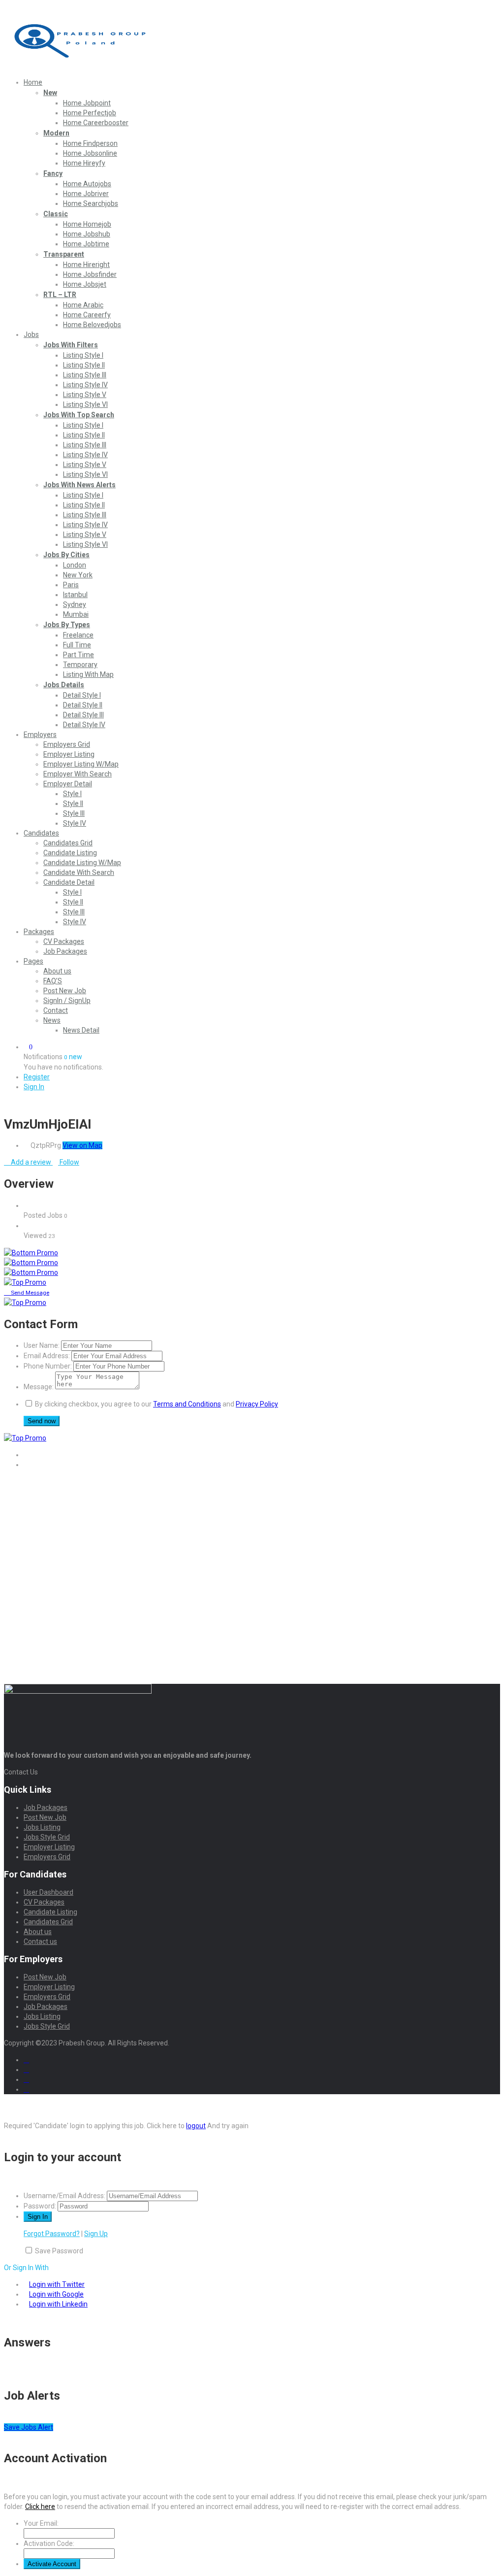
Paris (71, 585)
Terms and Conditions (187, 1404)
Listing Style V (85, 395)
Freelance (78, 635)
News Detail (81, 1030)
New (50, 93)
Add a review (31, 1162)
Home (33, 82)
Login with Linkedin (58, 2304)
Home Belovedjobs (92, 325)
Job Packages (65, 951)
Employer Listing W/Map (81, 764)
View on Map (82, 1145)
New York (78, 575)
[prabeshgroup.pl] (78, 66)
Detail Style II (83, 705)
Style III (74, 813)
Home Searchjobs (91, 203)
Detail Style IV (84, 725)
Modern (56, 133)
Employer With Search (78, 774)
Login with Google (56, 2294)
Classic (56, 214)
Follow (69, 1162)
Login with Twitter (57, 2284)
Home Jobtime (86, 244)
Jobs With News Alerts (79, 485)
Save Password (59, 2251)
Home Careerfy (87, 315)
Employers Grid (67, 744)
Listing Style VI (85, 404)
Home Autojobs (87, 184)
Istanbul (75, 595)
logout (196, 2126)
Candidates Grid (68, 843)
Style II (73, 803)
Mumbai (76, 614)
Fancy (53, 173)
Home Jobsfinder (90, 274)
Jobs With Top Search (79, 415)
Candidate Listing (70, 853)
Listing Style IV (85, 385)
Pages (33, 961)
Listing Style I (83, 355)
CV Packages (64, 941)
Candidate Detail (69, 882)
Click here (40, 2507)
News (52, 1020)
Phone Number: (48, 1366)
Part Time (79, 655)
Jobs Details (64, 685)
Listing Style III (85, 375)
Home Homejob (87, 224)
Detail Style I (82, 695)
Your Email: (41, 2523)
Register (37, 1077)
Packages (39, 932)
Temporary (80, 665)
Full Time (77, 645)
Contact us (40, 1941)
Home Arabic (83, 305)
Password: (40, 2206)
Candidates (41, 833)
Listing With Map (88, 674)
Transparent (64, 254)
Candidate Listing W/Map (82, 863)
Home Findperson (90, 143)
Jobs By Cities (66, 555)
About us (57, 971)
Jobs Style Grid (47, 1837)
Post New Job (65, 991)
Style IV (75, 823)
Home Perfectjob (90, 113)
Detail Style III (83, 715)
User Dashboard (48, 1892)
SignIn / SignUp (67, 1001)
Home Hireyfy (84, 163)
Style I (72, 794)
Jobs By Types (67, 625)
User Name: (42, 1345)
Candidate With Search (79, 872)
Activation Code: (49, 2543)
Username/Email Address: (64, 2196)
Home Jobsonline (90, 153)
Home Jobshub (87, 234)
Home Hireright (86, 265)
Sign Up (96, 2234)
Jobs (31, 335)
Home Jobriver (86, 194)
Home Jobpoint (87, 103)
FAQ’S (53, 981)
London (75, 565)
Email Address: (47, 1356)
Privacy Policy (257, 1404)
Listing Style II (84, 365)
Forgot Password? (52, 2234)
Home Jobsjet (85, 284)
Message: (39, 1387)
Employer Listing (69, 754)
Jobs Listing (42, 1827)
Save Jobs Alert (29, 2427)
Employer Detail (68, 784)
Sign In (34, 1087)
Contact (56, 1010)
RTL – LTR (60, 295)
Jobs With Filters (71, 345)
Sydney (75, 604)
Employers (40, 735)
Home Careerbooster (96, 123)
